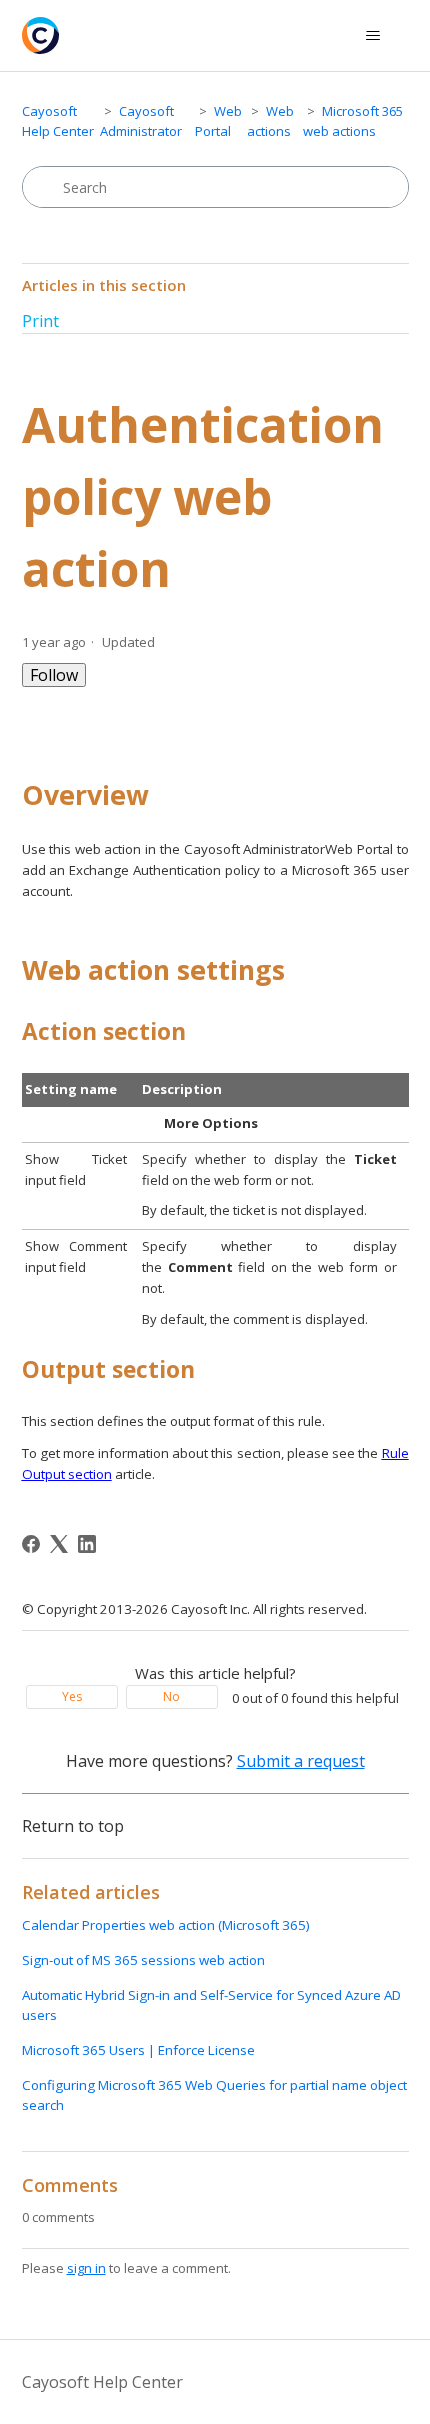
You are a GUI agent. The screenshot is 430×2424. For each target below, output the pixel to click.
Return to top (73, 1826)
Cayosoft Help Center (58, 121)
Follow (54, 675)
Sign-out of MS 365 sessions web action (143, 1960)
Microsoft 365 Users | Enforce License (138, 2050)
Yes (72, 1696)
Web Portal (218, 121)
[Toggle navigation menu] (373, 36)
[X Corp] (59, 1544)
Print (40, 321)
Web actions (270, 121)
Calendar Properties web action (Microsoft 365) (166, 1925)
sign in (86, 2268)
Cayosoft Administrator (141, 121)
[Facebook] (31, 1544)
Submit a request (301, 1761)
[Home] (40, 35)
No (171, 1696)
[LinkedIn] (87, 1544)
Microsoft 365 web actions (353, 121)
